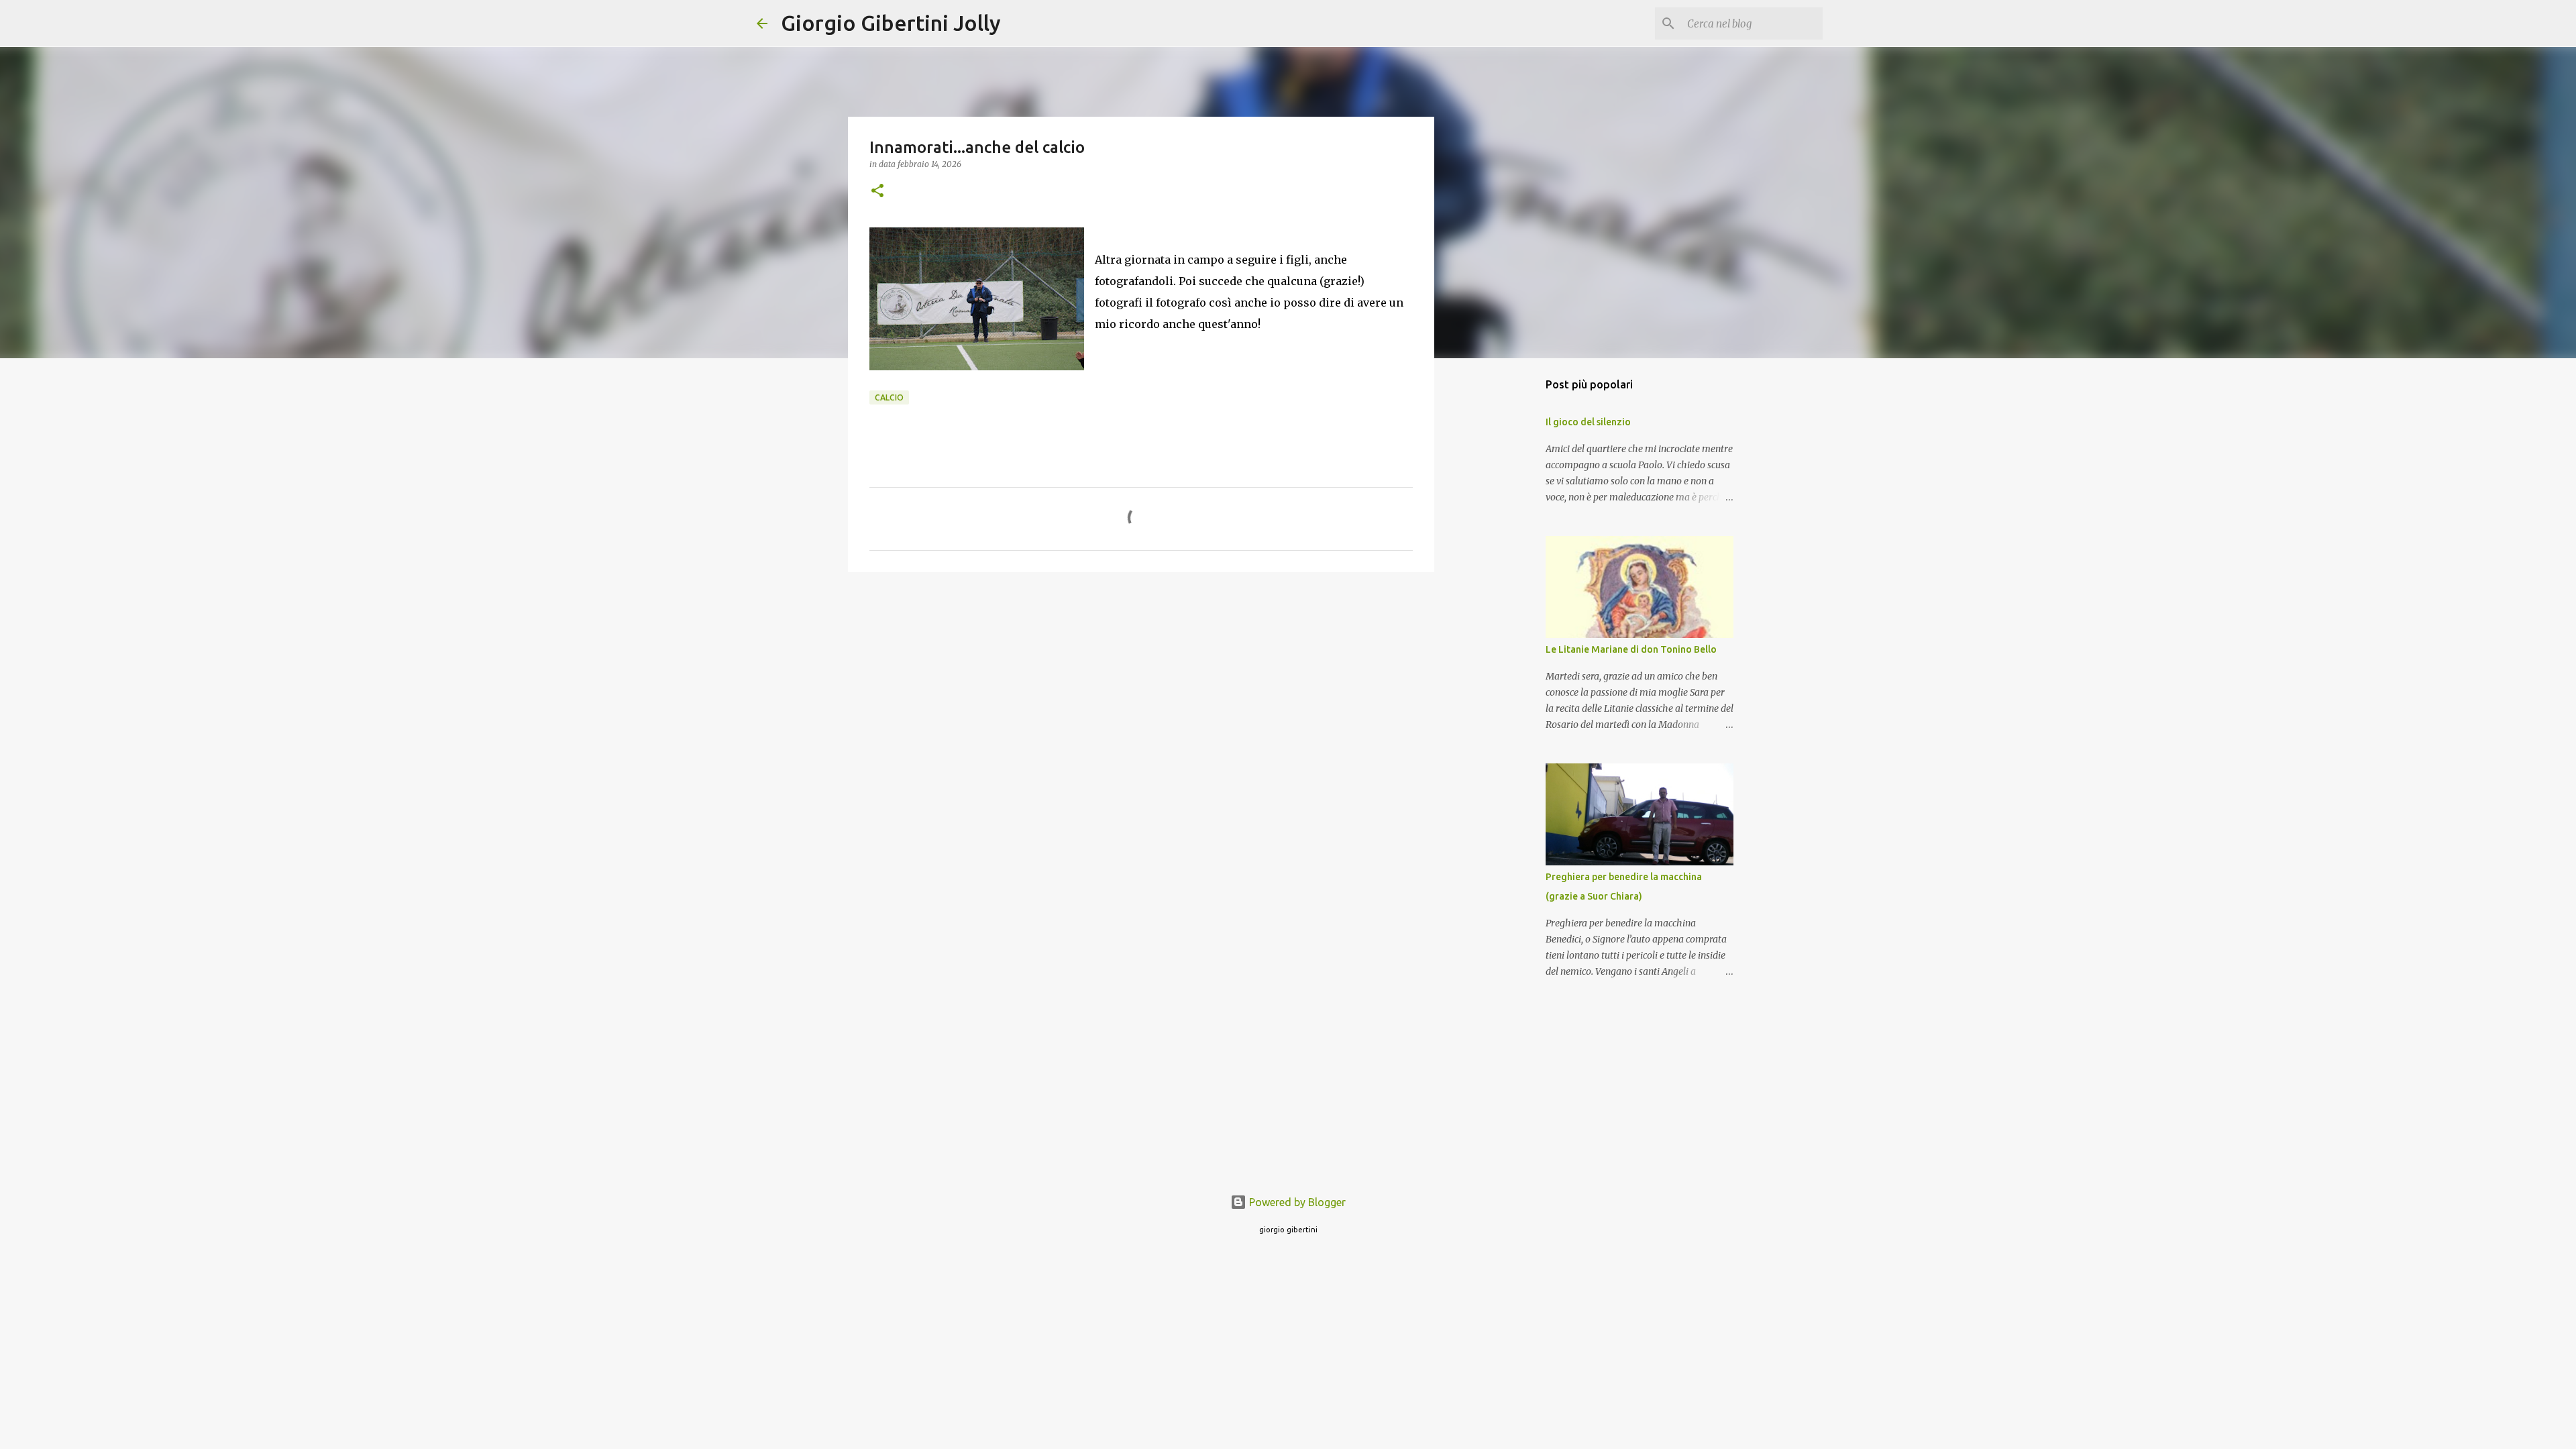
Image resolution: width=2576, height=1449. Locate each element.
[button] (877, 192)
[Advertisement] (1141, 686)
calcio (889, 397)
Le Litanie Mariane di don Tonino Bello (1631, 649)
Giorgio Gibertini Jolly (891, 23)
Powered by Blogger (1296, 1202)
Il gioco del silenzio (1588, 422)
